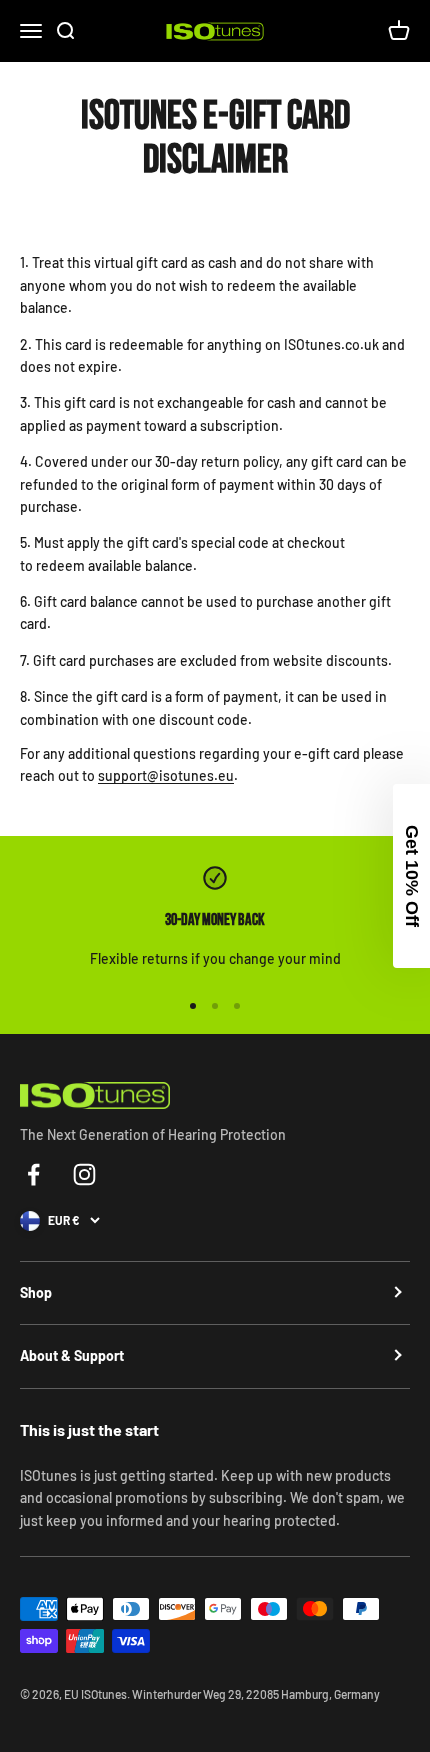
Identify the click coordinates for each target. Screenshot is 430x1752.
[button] (411, 876)
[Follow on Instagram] (84, 1174)
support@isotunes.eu (166, 775)
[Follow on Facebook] (33, 1174)
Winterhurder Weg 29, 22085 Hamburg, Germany (256, 1694)
